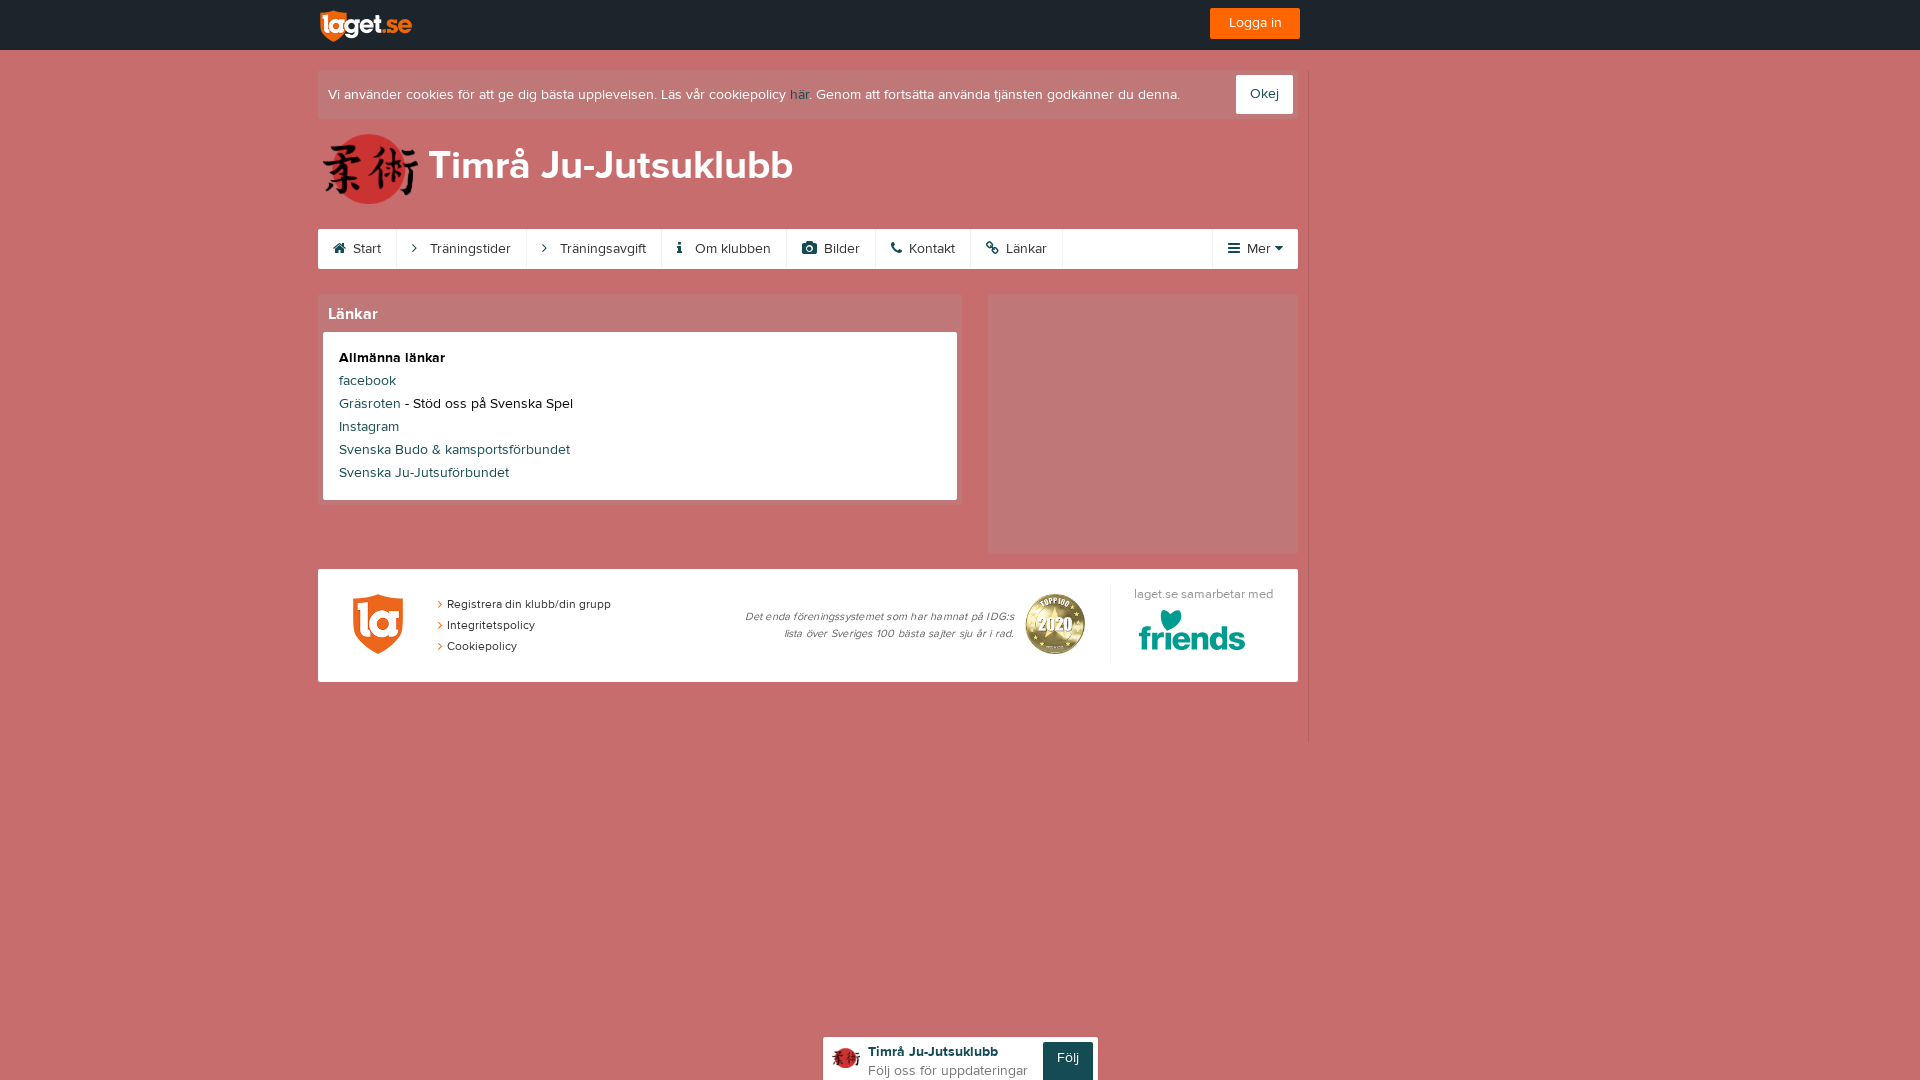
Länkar (1024, 249)
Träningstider (468, 249)
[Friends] (1192, 633)
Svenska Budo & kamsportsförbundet (454, 450)
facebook (367, 381)
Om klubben (731, 249)
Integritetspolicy (491, 625)
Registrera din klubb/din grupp (529, 604)
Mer (1259, 249)
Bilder (840, 249)
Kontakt (930, 249)
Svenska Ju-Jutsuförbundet (424, 473)
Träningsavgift (601, 249)
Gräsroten (370, 404)
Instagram (369, 427)
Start (365, 249)
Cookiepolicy (482, 646)
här (799, 95)
